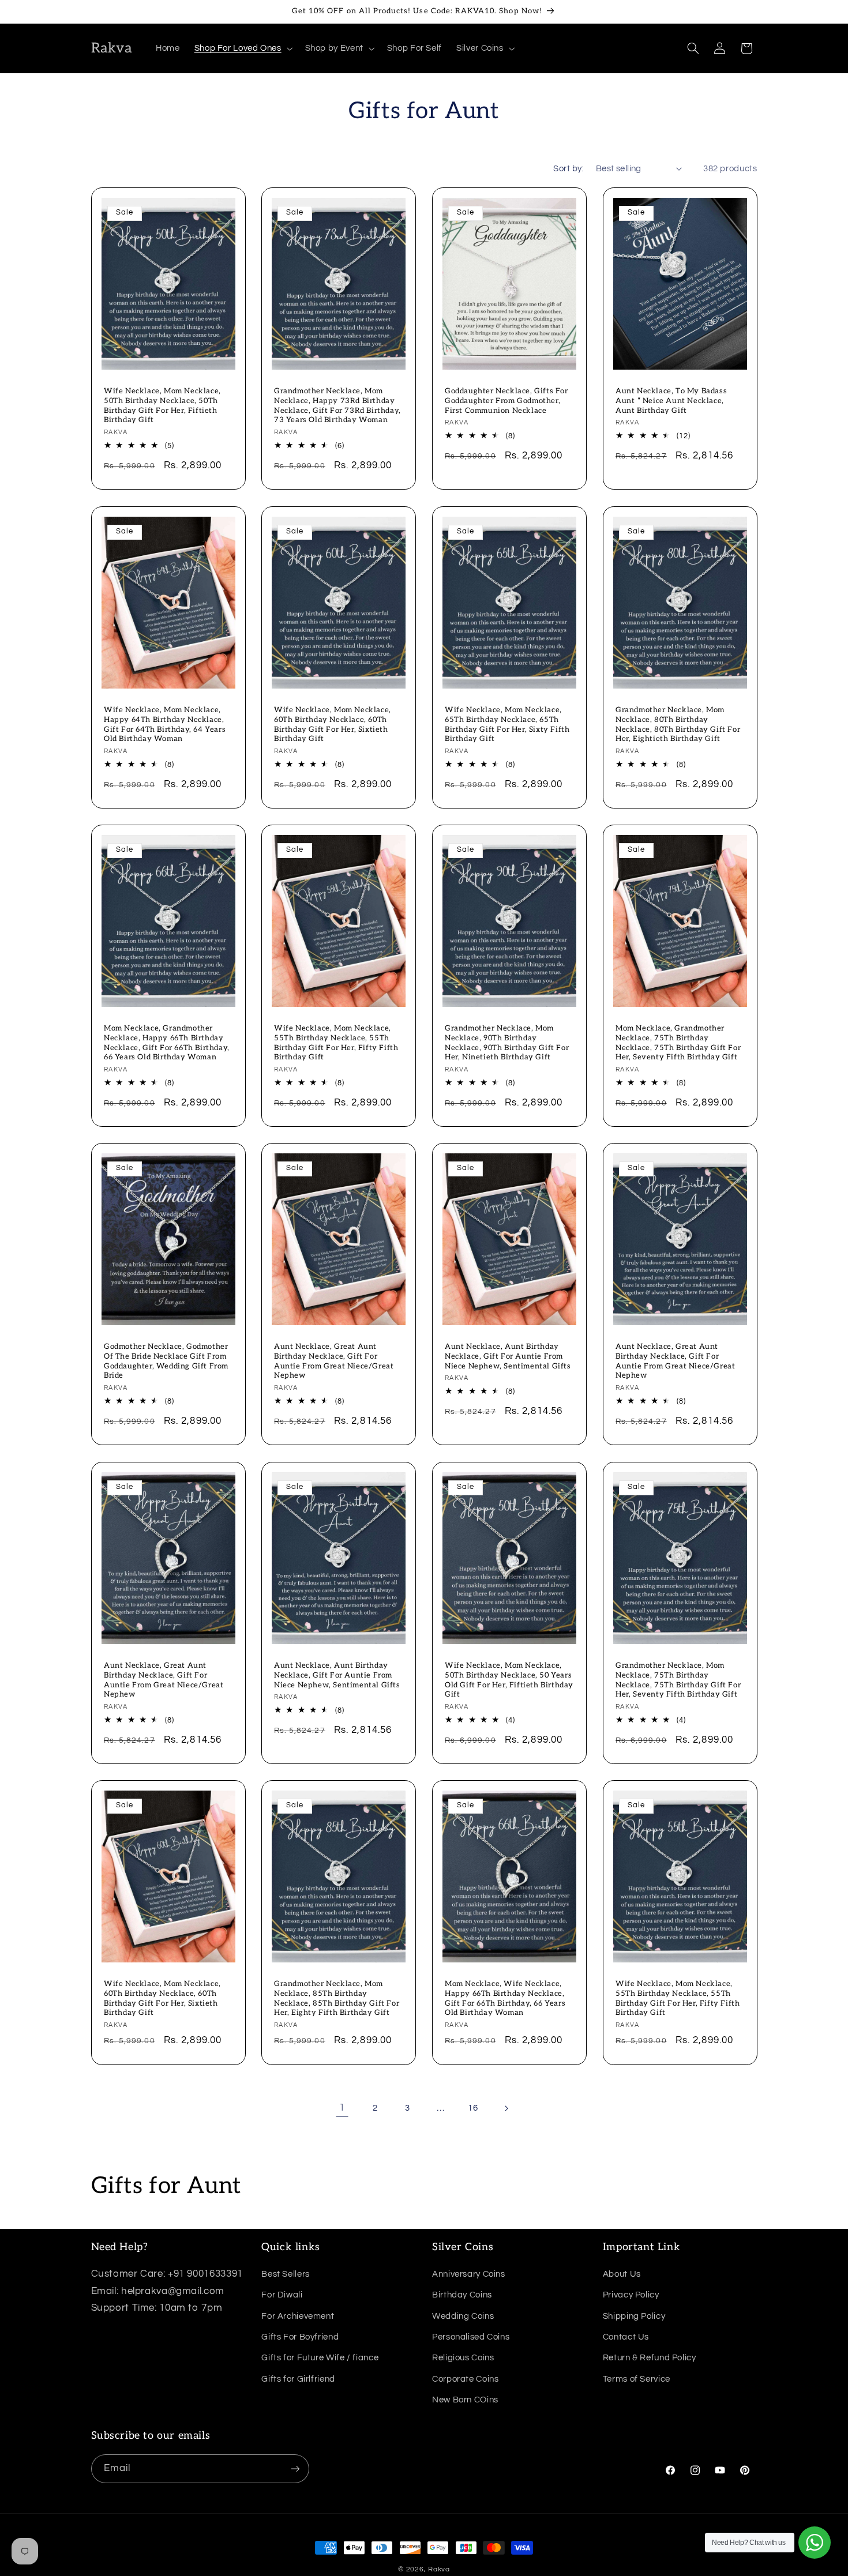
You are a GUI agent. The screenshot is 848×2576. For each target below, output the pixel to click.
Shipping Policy (634, 2316)
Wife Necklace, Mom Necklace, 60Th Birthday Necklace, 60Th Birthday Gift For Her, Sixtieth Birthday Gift (333, 724)
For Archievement (298, 2316)
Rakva (439, 2569)
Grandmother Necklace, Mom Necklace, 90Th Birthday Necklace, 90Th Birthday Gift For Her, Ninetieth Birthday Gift (507, 1043)
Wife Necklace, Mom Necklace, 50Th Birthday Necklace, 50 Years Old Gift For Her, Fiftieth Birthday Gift (509, 1680)
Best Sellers (286, 2274)
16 (473, 2108)
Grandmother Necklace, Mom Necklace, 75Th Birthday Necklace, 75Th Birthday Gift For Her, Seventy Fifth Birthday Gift (678, 1680)
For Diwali (282, 2295)
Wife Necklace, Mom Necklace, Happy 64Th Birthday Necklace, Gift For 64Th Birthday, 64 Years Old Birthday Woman (165, 724)
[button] (242, 48)
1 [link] (342, 2108)
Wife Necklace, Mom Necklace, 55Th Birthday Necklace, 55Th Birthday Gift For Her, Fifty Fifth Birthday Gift (336, 1043)
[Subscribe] (295, 2468)
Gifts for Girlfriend (298, 2379)
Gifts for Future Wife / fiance (320, 2358)
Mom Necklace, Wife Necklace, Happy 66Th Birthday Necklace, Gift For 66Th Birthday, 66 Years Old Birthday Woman (505, 1998)
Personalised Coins (471, 2337)
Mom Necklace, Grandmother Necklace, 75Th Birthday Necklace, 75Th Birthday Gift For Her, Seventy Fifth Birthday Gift (678, 1043)
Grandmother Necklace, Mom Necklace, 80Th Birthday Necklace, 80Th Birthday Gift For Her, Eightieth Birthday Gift (678, 724)
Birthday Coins (462, 2295)
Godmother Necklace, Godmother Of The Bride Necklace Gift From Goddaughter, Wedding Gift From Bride (166, 1361)
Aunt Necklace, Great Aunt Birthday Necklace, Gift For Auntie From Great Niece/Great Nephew (334, 1361)
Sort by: (568, 169)
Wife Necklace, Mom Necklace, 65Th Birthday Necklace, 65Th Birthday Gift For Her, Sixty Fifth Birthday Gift (507, 724)
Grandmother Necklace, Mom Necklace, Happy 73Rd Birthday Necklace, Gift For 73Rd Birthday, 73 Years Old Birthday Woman (337, 406)
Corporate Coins (465, 2379)
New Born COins (465, 2400)
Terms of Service (637, 2379)
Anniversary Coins (469, 2274)
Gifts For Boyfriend (300, 2337)
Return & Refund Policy (650, 2358)
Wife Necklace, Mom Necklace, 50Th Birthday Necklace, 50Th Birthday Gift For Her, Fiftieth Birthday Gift (162, 406)
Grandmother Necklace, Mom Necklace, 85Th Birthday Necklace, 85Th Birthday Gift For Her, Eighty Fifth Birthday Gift (337, 1998)
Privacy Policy (631, 2295)
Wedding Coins (463, 2316)
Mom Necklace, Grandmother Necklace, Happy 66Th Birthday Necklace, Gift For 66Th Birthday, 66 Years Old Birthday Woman (167, 1043)
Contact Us (626, 2337)
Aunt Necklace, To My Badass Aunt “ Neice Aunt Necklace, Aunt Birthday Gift (671, 401)
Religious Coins (463, 2358)
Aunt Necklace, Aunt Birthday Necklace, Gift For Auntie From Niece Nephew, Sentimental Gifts (508, 1356)
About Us (622, 2274)
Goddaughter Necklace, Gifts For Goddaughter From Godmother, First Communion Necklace (506, 401)
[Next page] (506, 2108)
